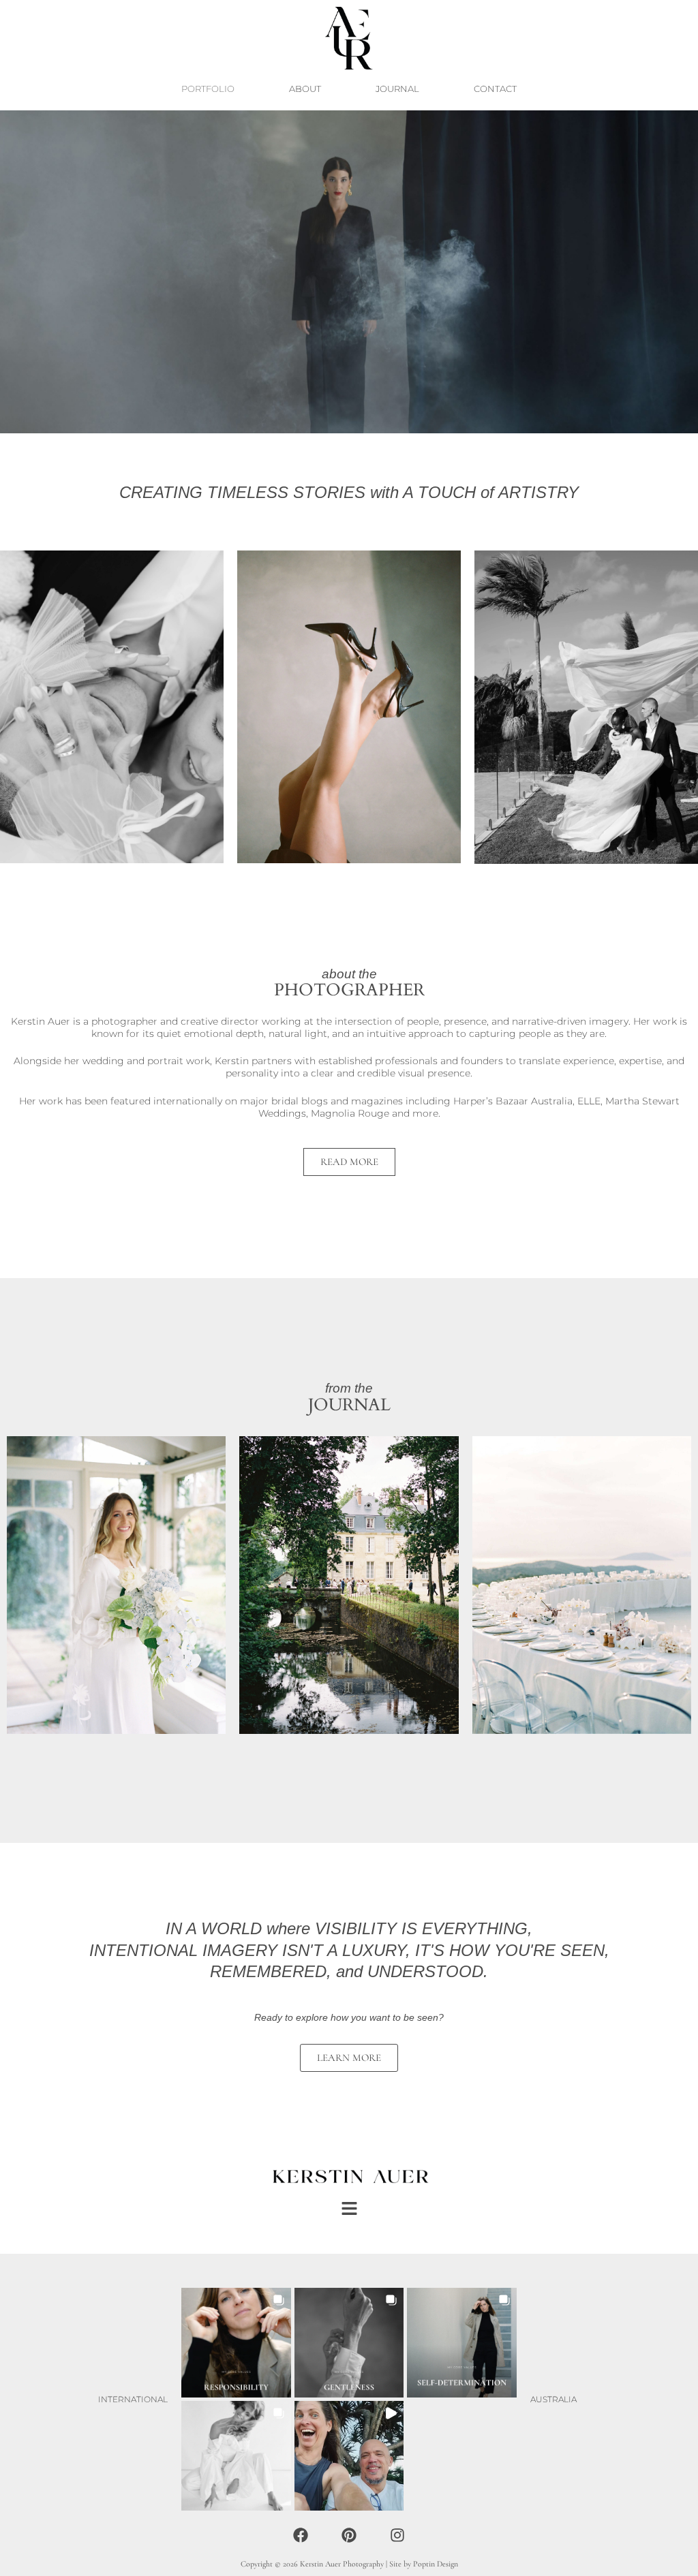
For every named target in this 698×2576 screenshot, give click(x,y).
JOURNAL (397, 89)
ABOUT (305, 89)
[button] (349, 2210)
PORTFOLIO (208, 89)
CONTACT (495, 89)
